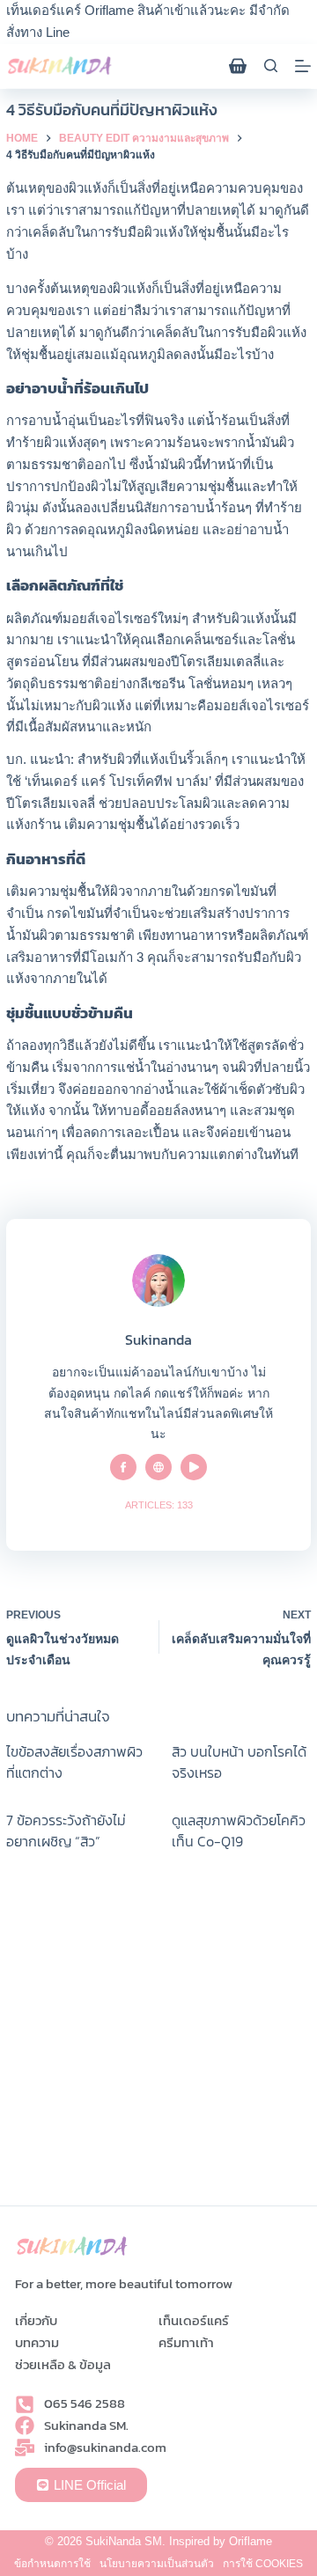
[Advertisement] (158, 2038)
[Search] (271, 66)
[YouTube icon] (194, 1467)
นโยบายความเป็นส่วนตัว (157, 2564)
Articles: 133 (159, 1505)
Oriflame (251, 2541)
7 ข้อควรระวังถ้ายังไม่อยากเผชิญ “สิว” (66, 1831)
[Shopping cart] (238, 66)
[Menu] (303, 66)
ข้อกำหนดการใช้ (52, 2564)
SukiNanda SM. (125, 2541)
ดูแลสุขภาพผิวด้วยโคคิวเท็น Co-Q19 (239, 1831)
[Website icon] (158, 1467)
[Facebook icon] (123, 1467)
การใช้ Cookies (263, 2564)
